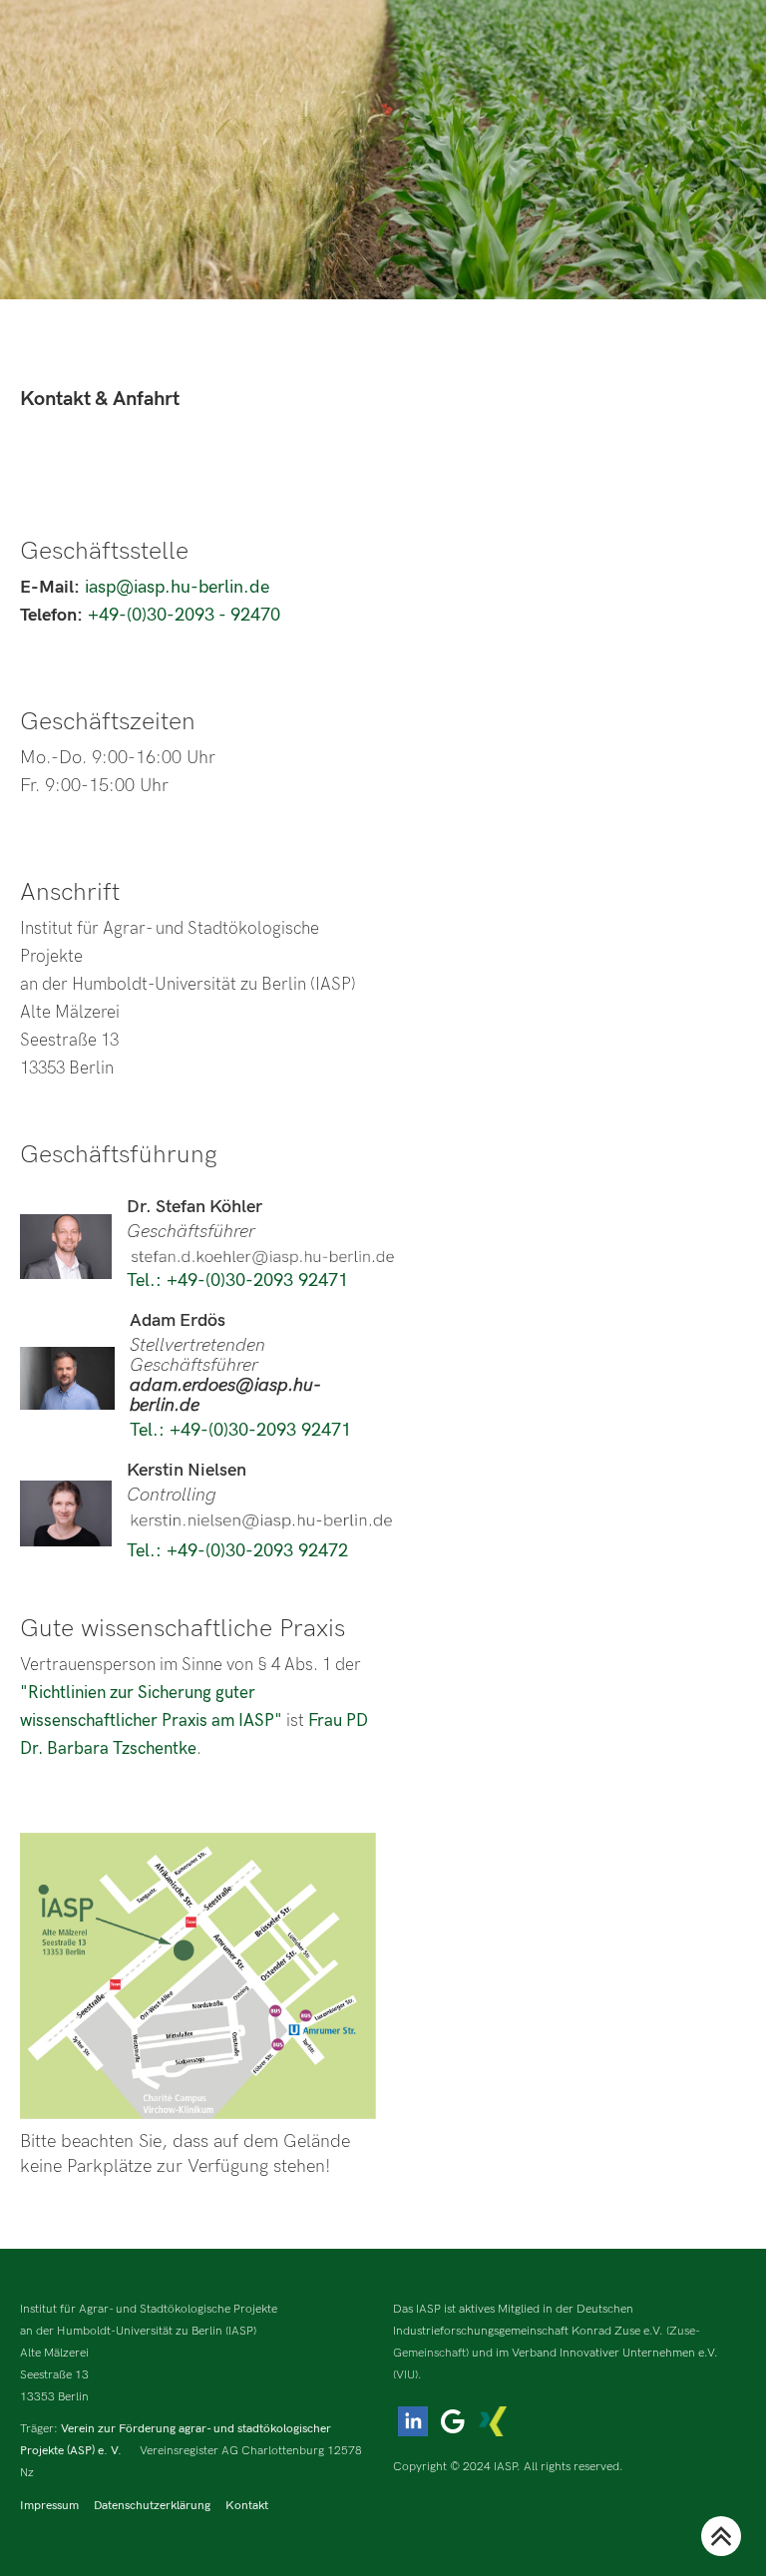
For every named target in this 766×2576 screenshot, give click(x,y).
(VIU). (407, 2375)
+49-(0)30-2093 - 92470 (184, 615)
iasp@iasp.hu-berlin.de (177, 587)
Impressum (49, 2506)
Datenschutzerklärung (152, 2506)
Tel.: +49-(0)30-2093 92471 (237, 1281)
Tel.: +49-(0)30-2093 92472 (237, 1551)
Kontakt (247, 2506)
